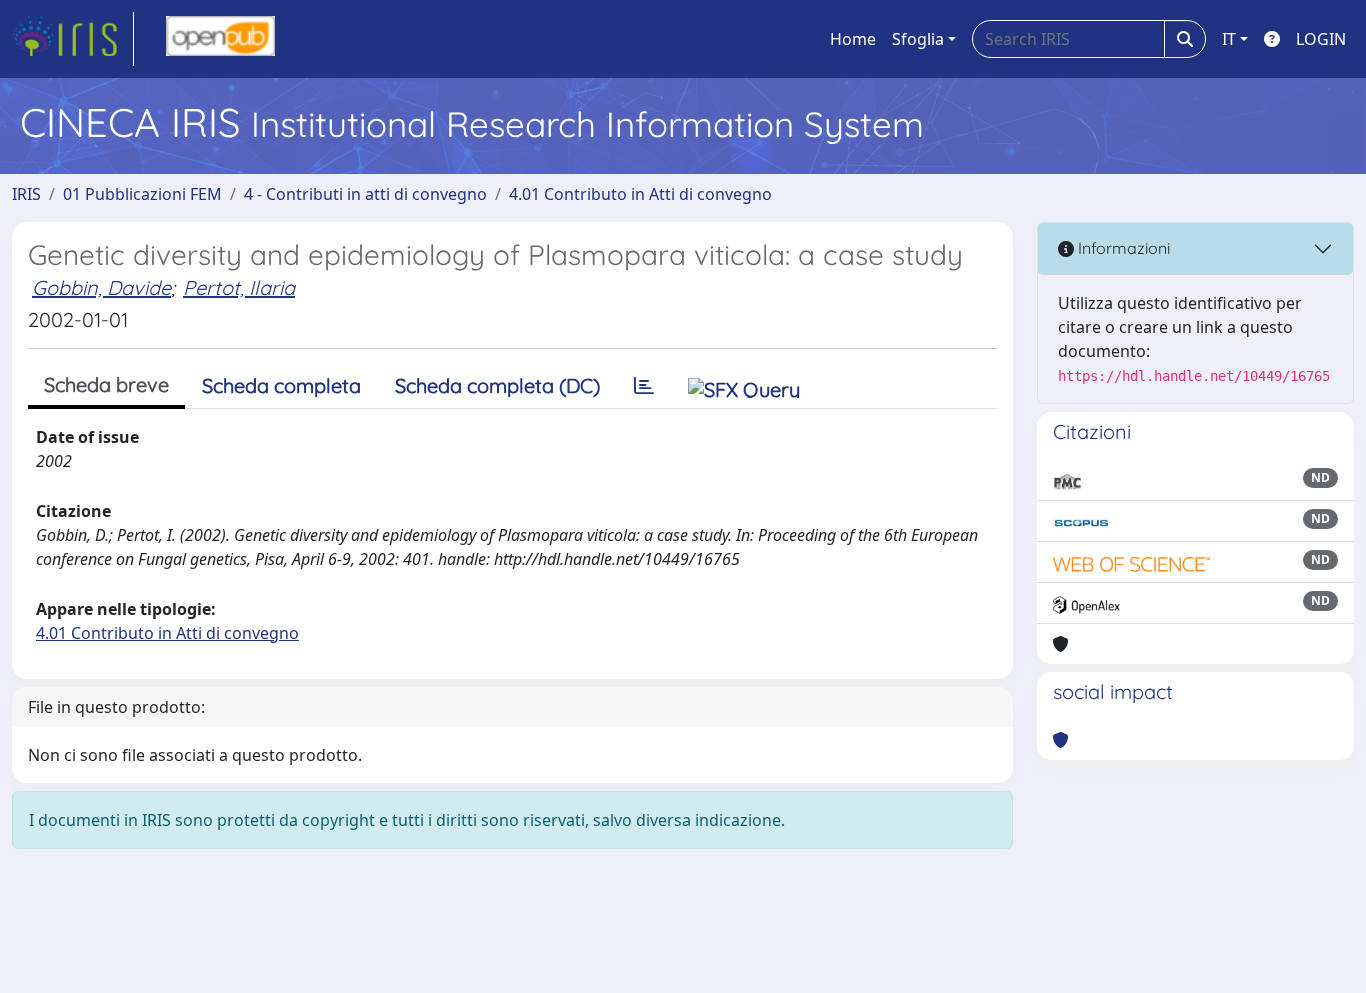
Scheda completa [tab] (281, 385)
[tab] (644, 386)
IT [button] (1229, 39)
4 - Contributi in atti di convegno (365, 194)
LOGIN (1321, 39)
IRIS (26, 194)
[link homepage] (73, 39)
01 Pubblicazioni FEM (142, 194)
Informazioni (1122, 248)
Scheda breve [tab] (106, 384)
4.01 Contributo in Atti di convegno (640, 194)
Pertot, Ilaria (239, 287)
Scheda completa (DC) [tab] (497, 385)
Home (853, 39)
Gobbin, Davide (101, 287)
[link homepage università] (220, 39)
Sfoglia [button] (918, 39)
